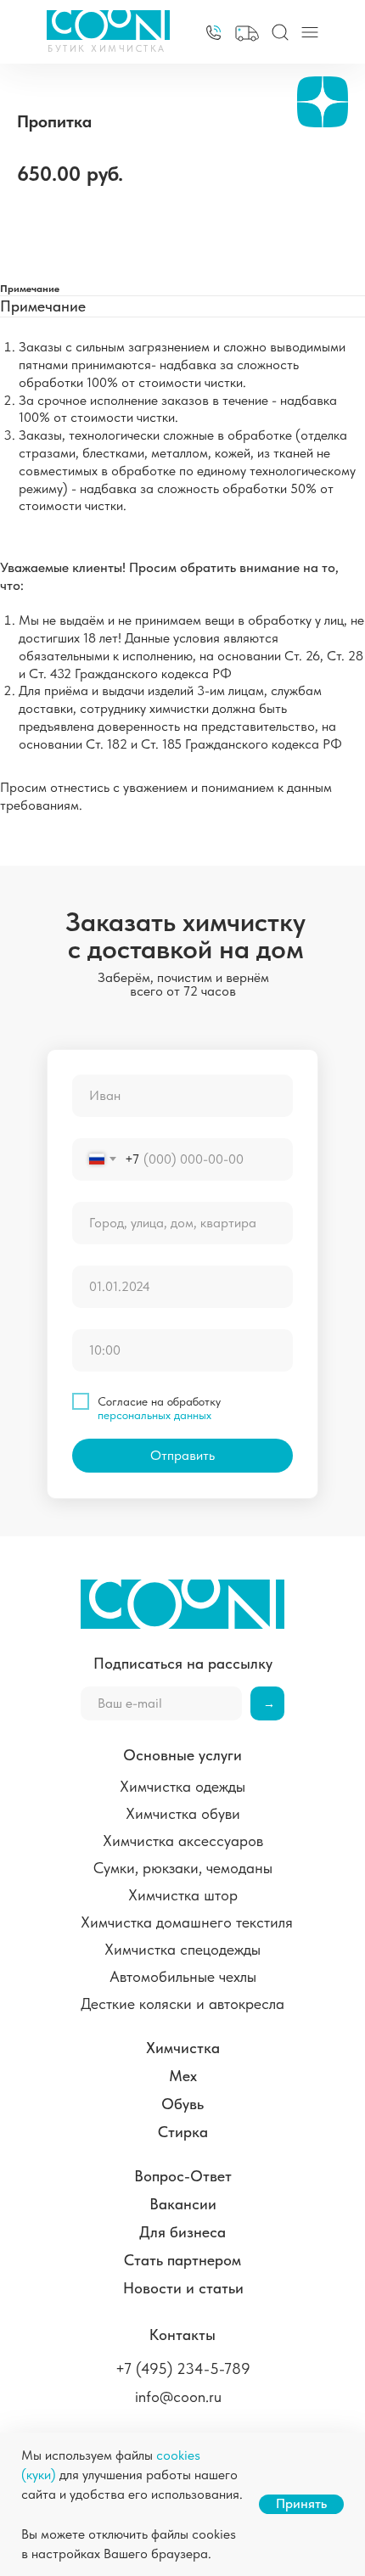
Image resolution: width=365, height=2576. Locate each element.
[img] (213, 33)
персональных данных (154, 1415)
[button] (247, 34)
